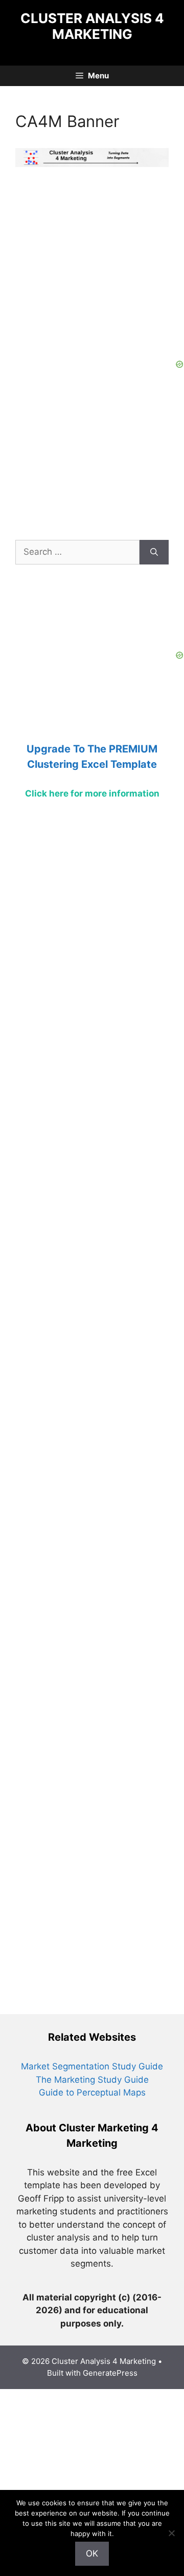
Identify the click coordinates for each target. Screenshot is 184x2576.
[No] (171, 2533)
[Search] (154, 552)
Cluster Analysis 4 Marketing (92, 26)
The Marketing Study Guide (92, 2080)
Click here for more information (92, 793)
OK (92, 2553)
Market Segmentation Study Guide (92, 2066)
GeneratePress (110, 2373)
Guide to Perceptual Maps (92, 2092)
